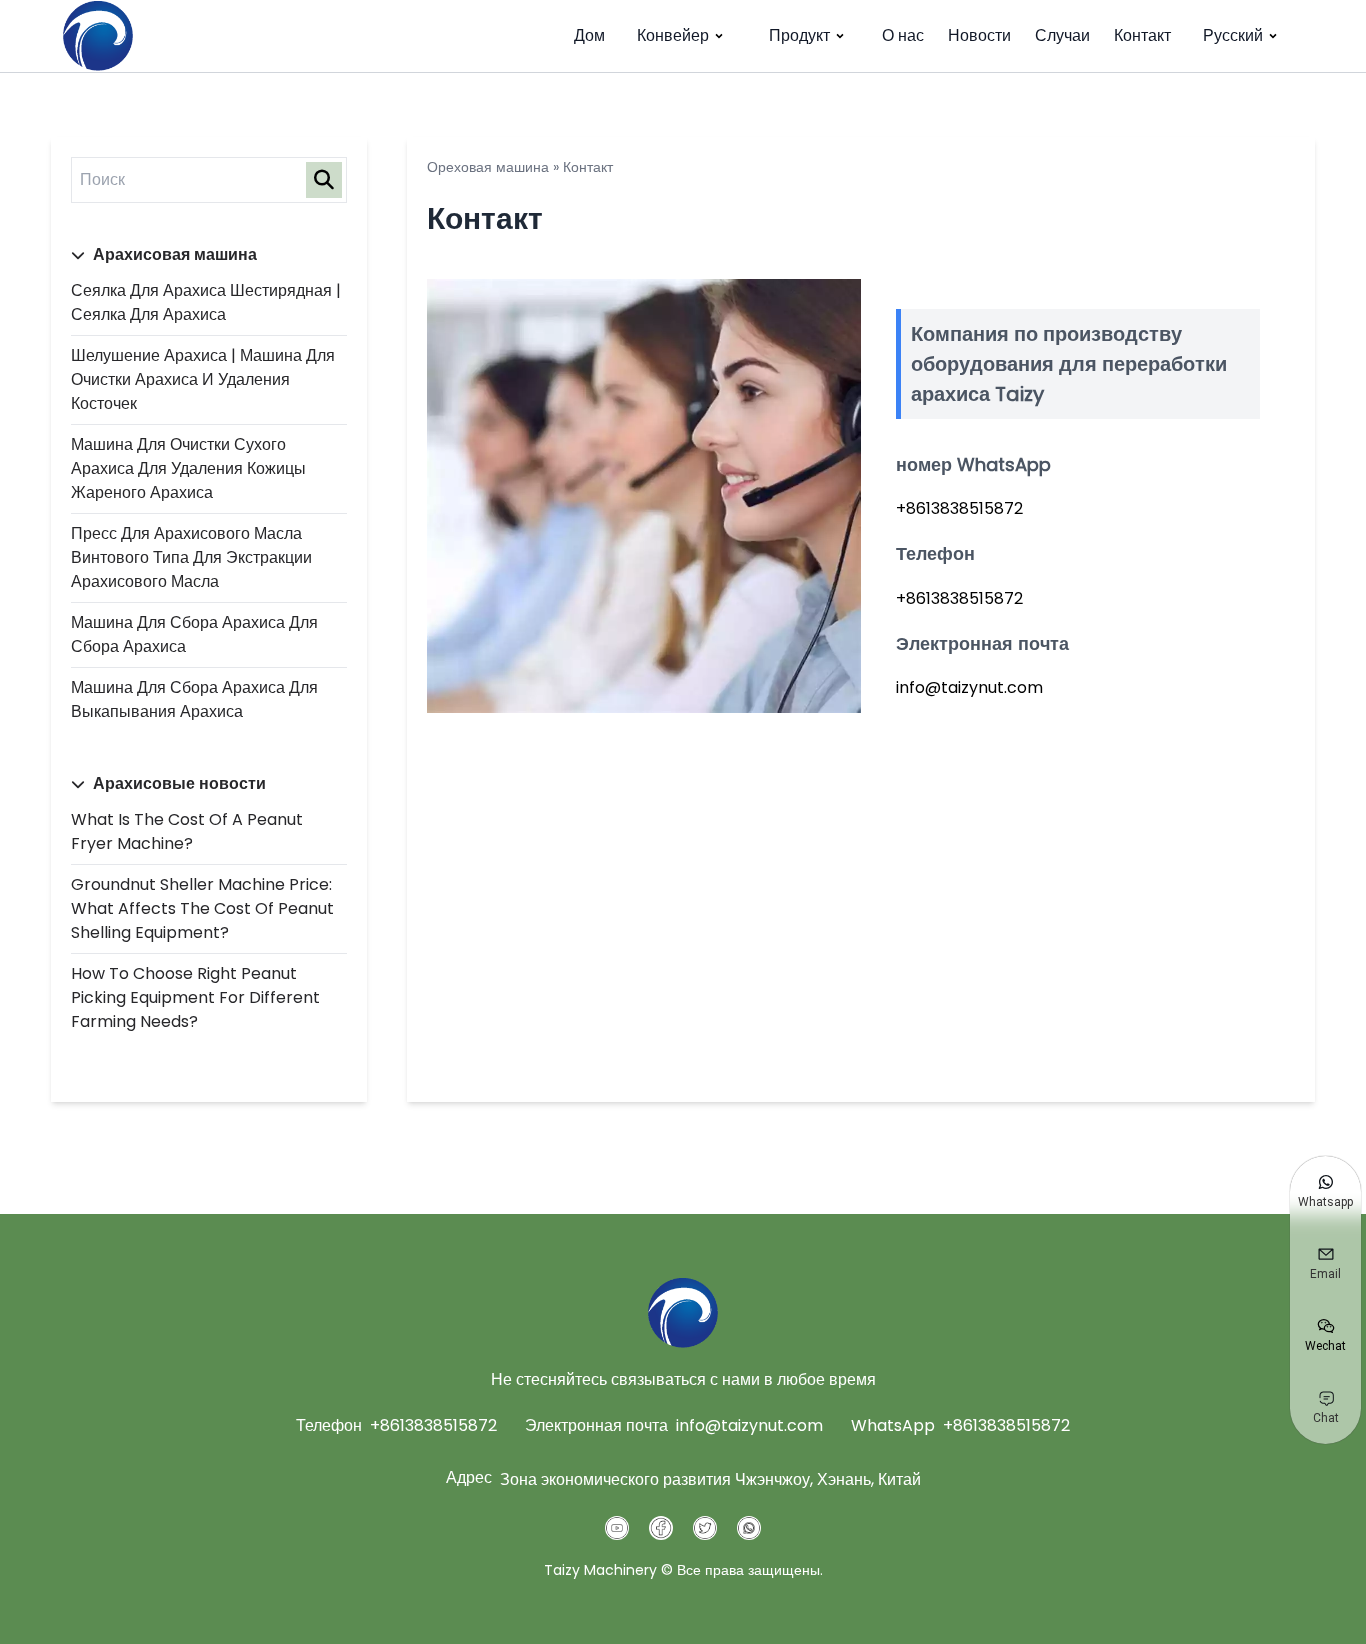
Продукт (799, 35)
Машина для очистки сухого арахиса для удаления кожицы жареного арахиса (188, 468)
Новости (979, 35)
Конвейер (673, 35)
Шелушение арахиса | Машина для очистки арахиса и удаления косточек (203, 379)
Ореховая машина (488, 167)
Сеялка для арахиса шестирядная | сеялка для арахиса (206, 302)
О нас (903, 35)
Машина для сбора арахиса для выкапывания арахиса (194, 699)
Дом (589, 35)
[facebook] (661, 1528)
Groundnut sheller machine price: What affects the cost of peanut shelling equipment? (202, 908)
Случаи (1062, 35)
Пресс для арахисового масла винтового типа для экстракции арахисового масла (191, 557)
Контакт (1142, 35)
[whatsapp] (749, 1528)
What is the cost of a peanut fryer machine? (187, 831)
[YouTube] (617, 1528)
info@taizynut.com (749, 1425)
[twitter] (705, 1528)
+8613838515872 (433, 1425)
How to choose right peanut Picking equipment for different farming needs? (195, 997)
